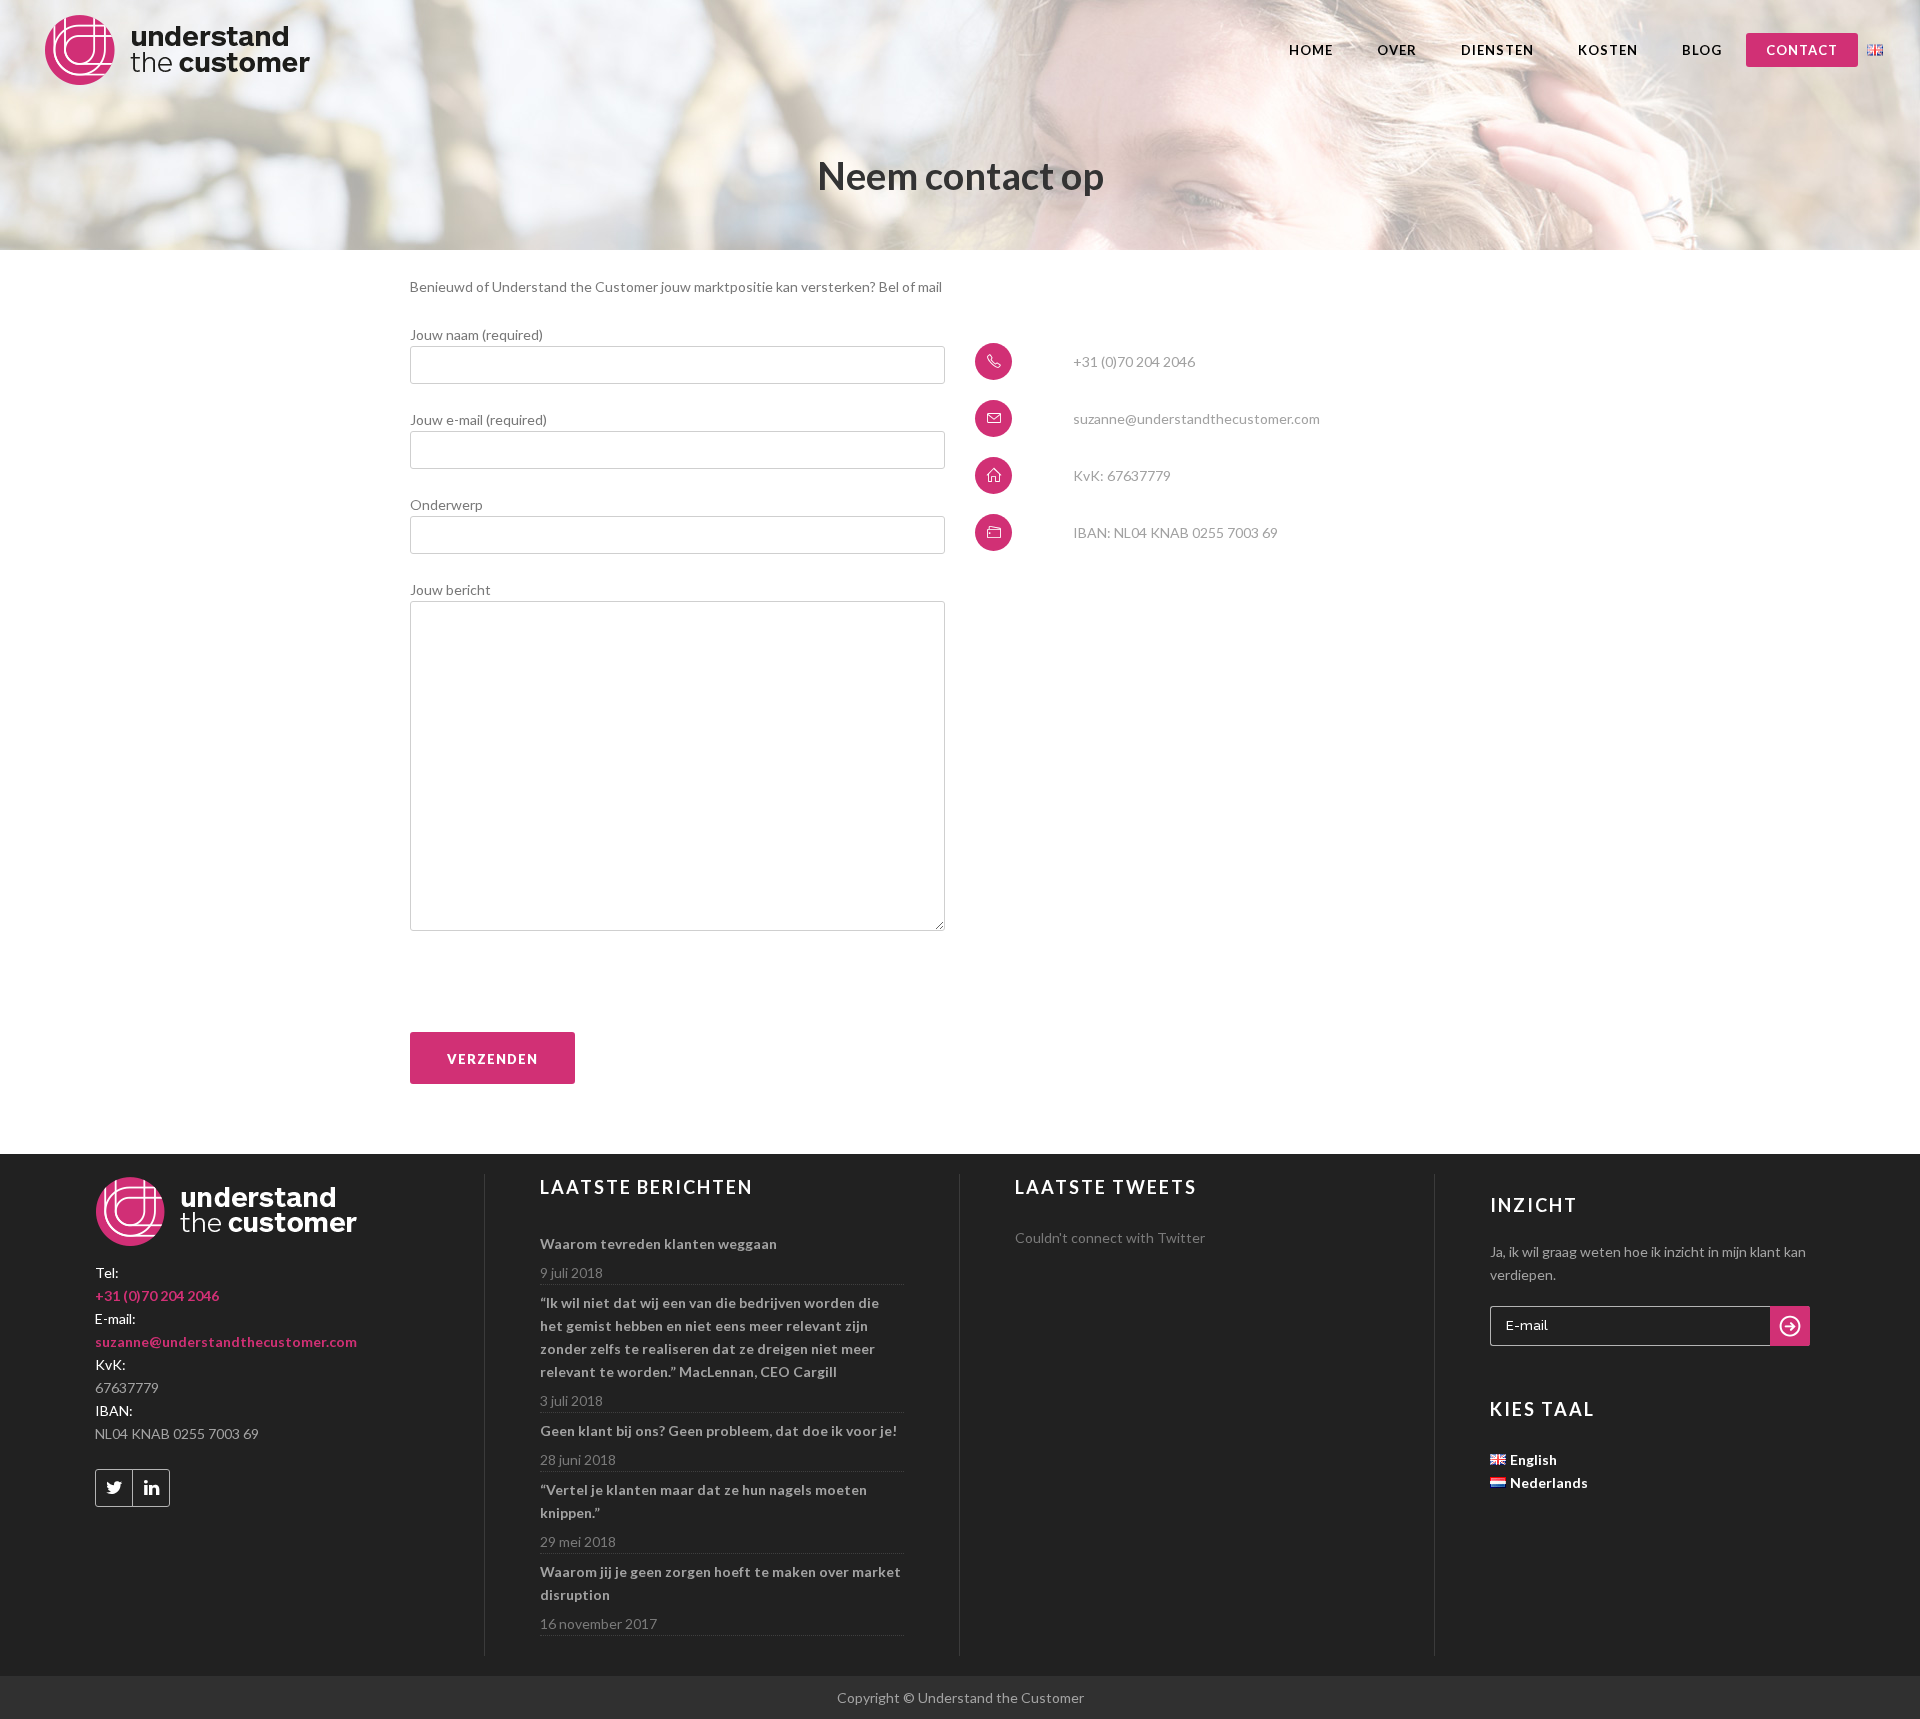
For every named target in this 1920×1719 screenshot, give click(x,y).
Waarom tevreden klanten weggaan (658, 1243)
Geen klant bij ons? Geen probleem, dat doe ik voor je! (718, 1430)
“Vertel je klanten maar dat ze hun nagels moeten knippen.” (703, 1501)
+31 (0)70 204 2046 (157, 1295)
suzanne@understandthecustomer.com (226, 1341)
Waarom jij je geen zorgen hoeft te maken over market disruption (720, 1583)
